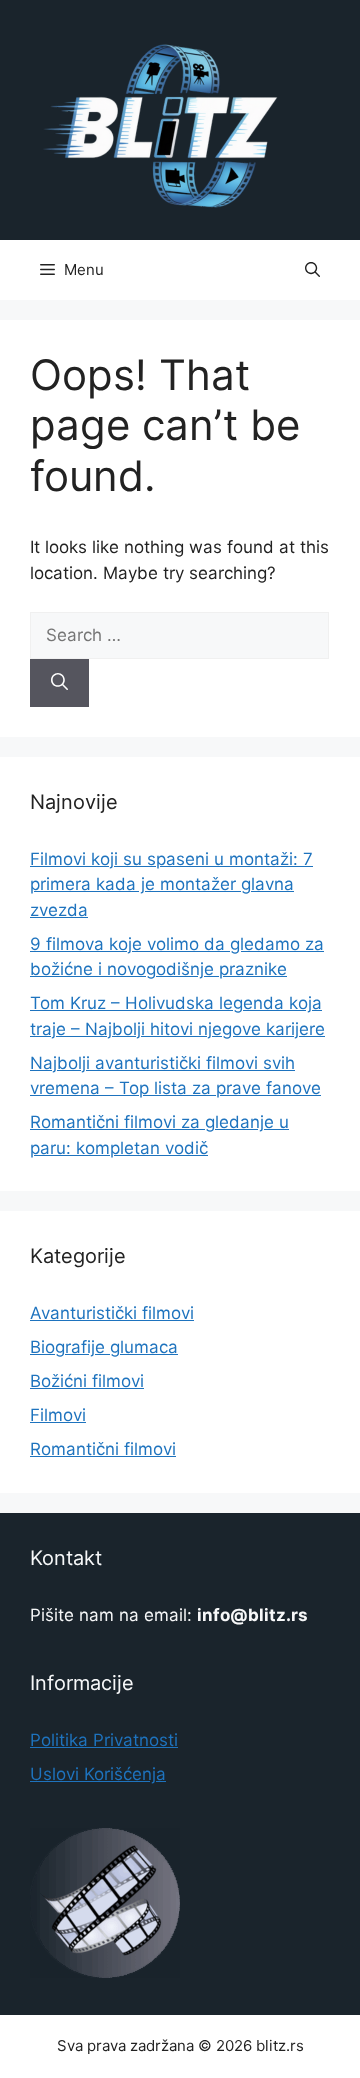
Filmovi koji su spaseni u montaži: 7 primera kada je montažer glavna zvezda (171, 884)
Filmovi (58, 1415)
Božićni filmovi (87, 1381)
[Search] (59, 683)
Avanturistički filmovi (112, 1313)
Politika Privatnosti (104, 1740)
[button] (312, 270)
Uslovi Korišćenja (98, 1774)
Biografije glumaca (104, 1347)
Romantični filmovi (103, 1449)
